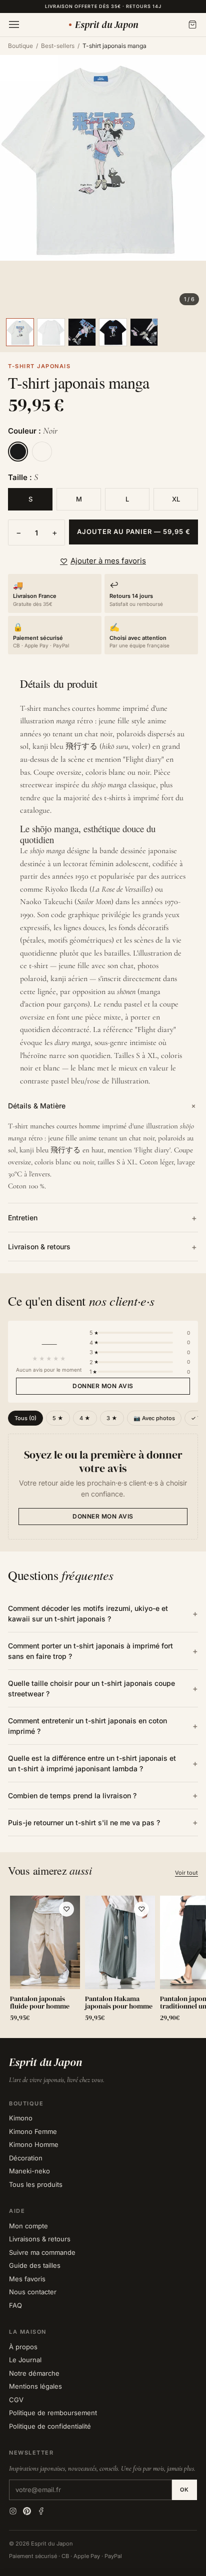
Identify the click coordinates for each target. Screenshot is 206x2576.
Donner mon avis (103, 1386)
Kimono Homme (34, 2144)
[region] (103, 1961)
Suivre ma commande (42, 2252)
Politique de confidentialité (50, 2426)
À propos (23, 2347)
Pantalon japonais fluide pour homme (40, 2003)
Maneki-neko (29, 2171)
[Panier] (192, 24)
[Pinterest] (27, 2511)
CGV (16, 2400)
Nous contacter (33, 2292)
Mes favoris (27, 2279)
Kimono (21, 2118)
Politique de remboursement (53, 2413)
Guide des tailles (35, 2265)
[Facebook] (41, 2511)
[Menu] (14, 24)
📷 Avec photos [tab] (154, 1418)
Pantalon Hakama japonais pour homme (119, 2003)
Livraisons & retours (40, 2239)
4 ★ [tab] (85, 1418)
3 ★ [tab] (112, 1418)
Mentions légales (35, 2386)
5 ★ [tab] (58, 1418)
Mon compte (28, 2226)
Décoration (26, 2158)
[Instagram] (13, 2511)
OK (184, 2490)
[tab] (20, 332)
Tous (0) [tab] (25, 1418)
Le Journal (25, 2360)
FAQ (15, 2305)
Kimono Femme (33, 2131)
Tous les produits (36, 2184)
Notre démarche (34, 2373)
